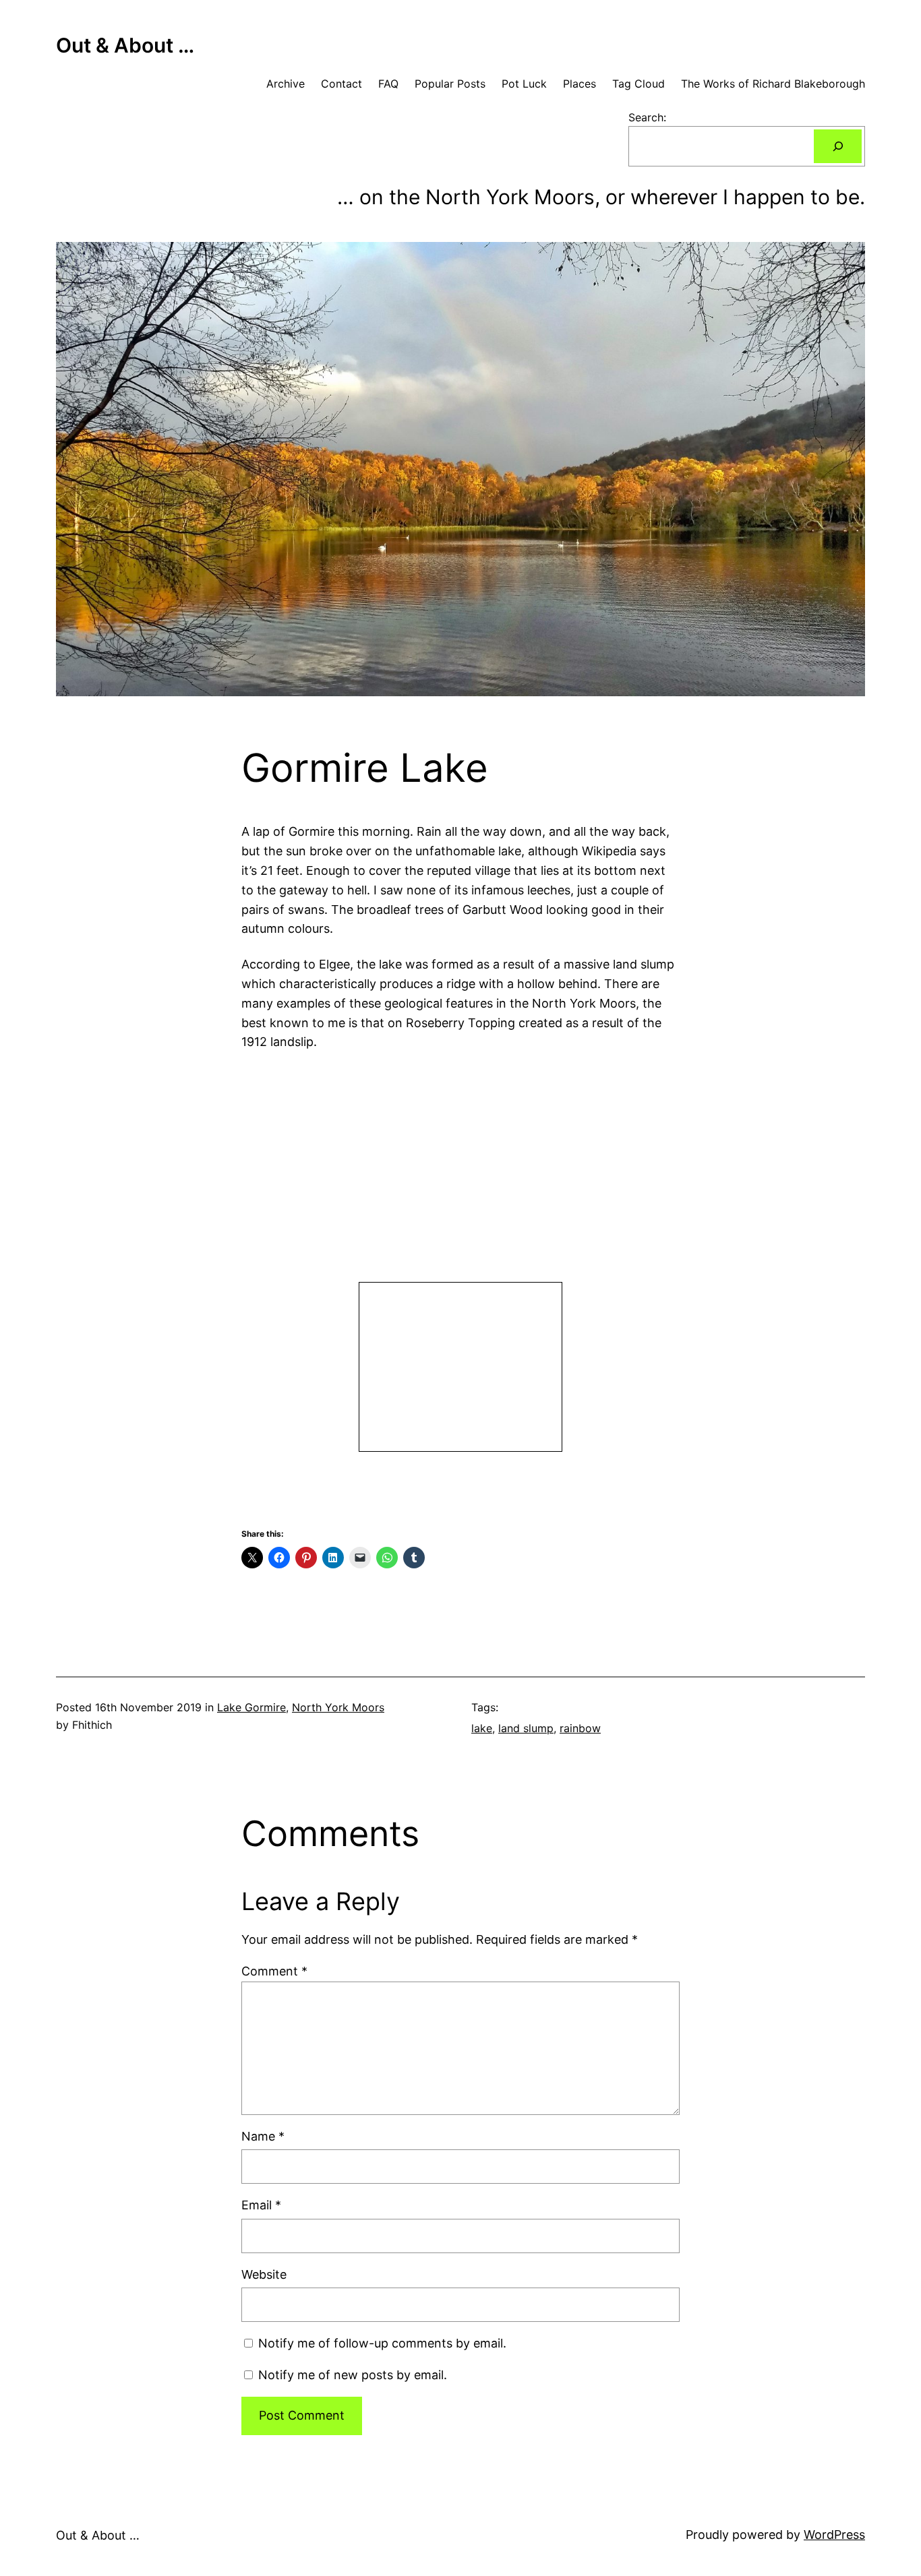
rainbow (580, 1728)
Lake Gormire (251, 1707)
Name (263, 2136)
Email (261, 2205)
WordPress (834, 2535)
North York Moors (338, 1707)
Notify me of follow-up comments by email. (382, 2343)
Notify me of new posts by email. (353, 2375)
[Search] (838, 146)
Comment (274, 1971)
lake (482, 1728)
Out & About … (125, 45)
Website (264, 2274)
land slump (526, 1728)
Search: (647, 117)
